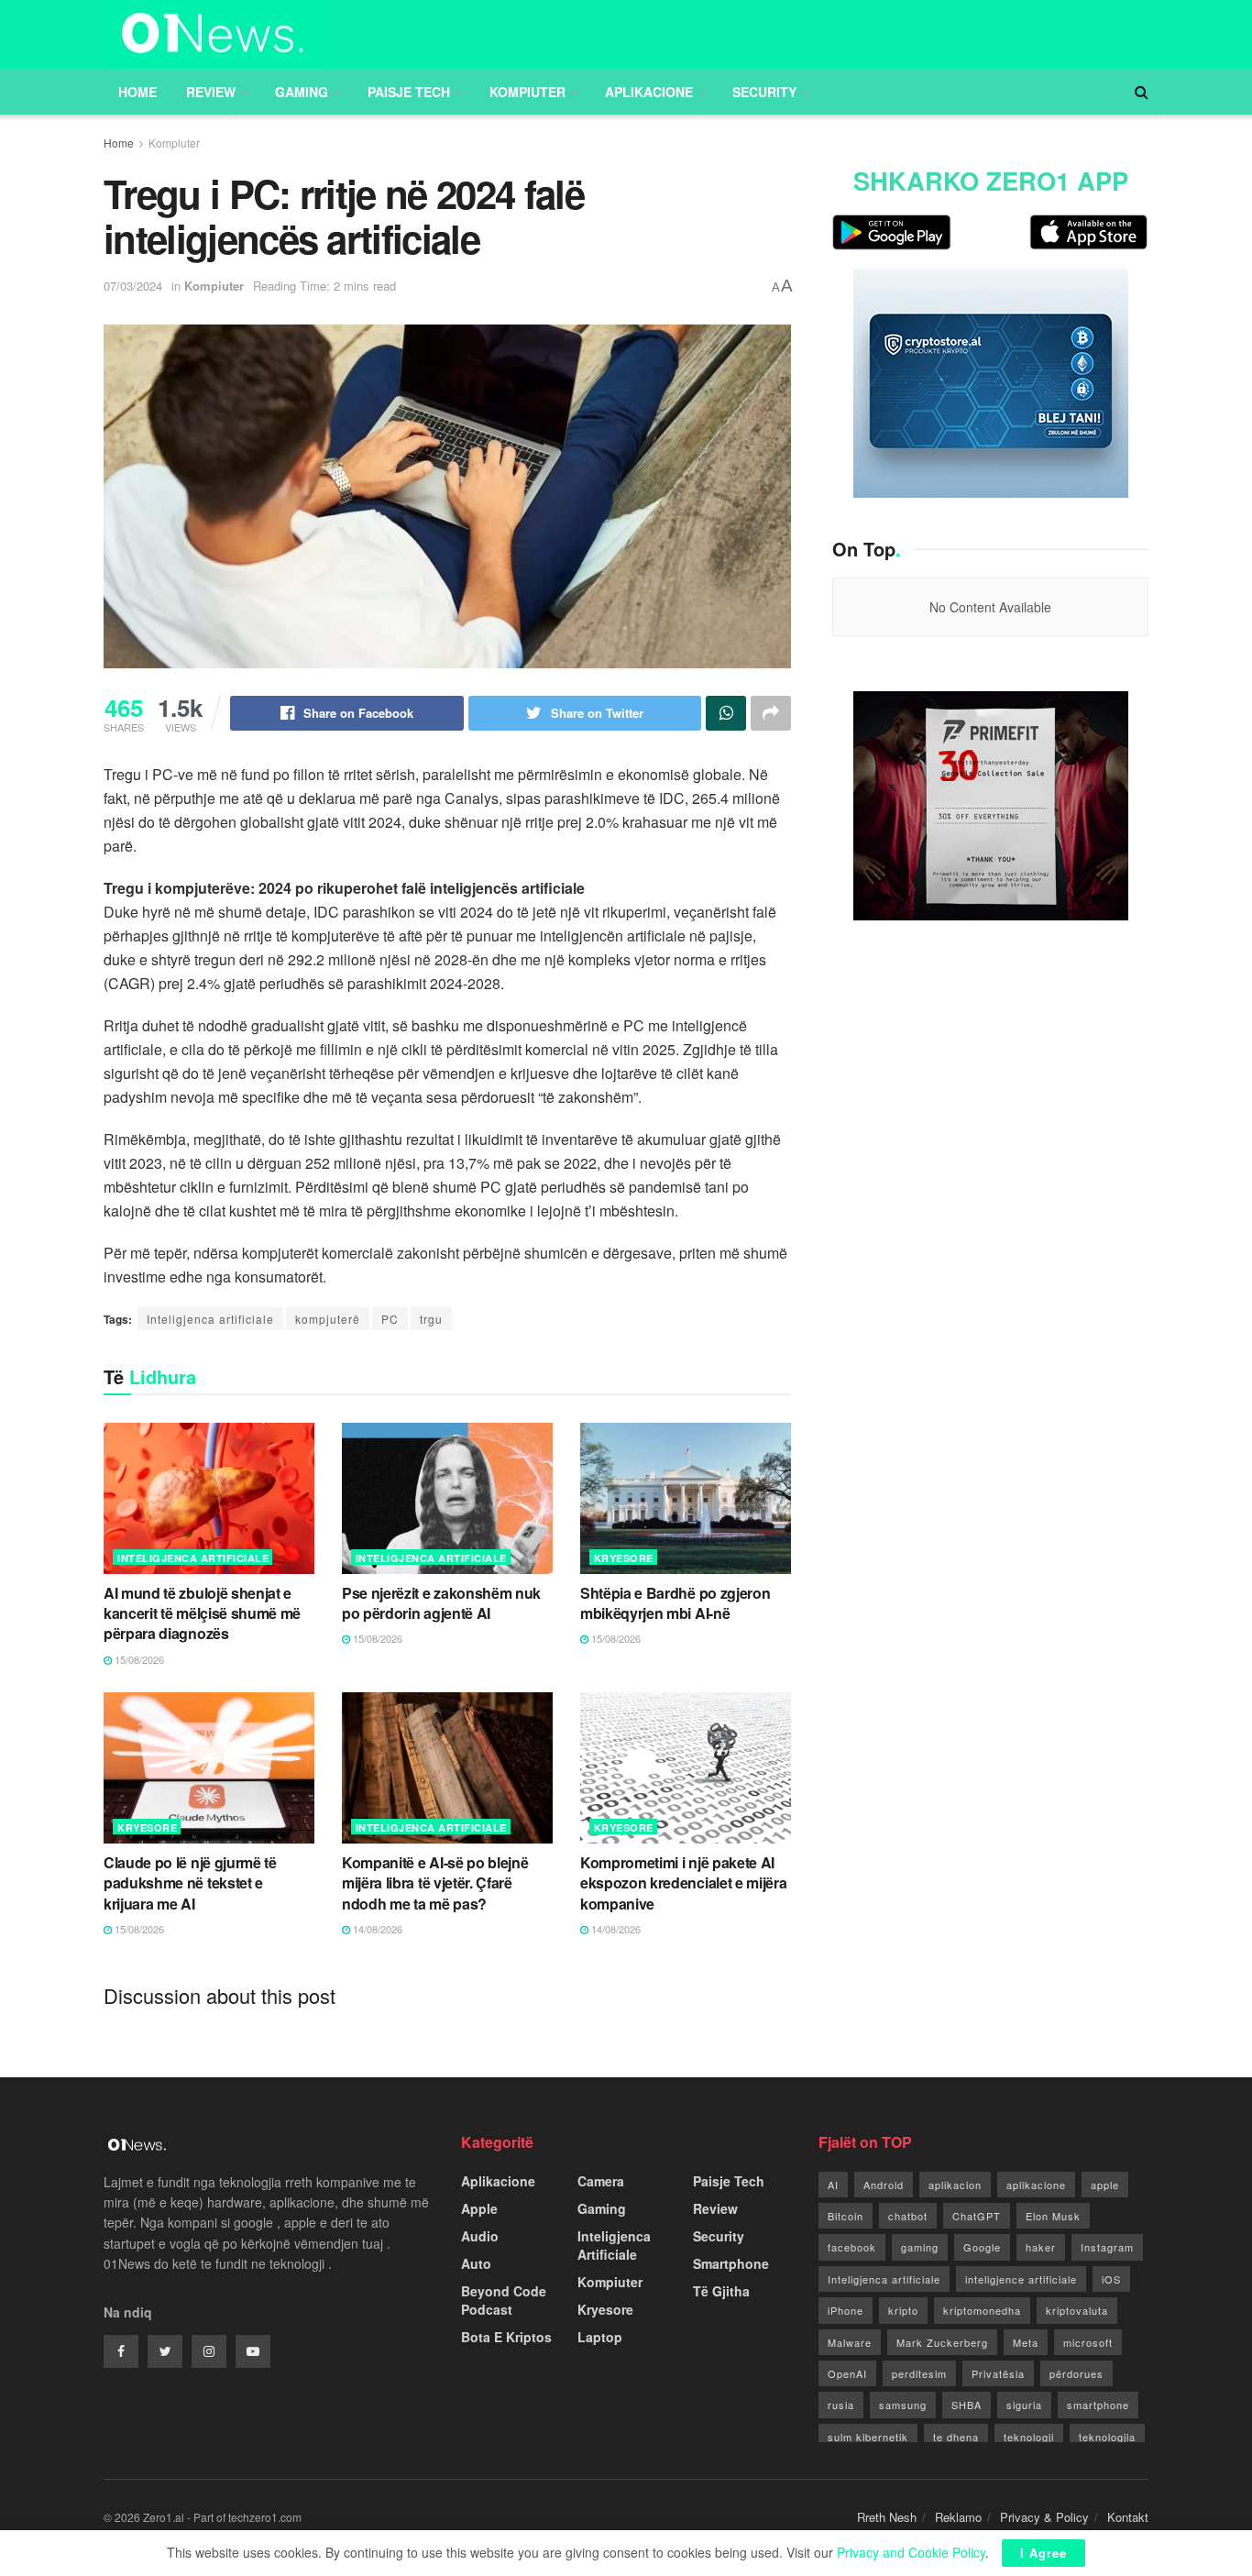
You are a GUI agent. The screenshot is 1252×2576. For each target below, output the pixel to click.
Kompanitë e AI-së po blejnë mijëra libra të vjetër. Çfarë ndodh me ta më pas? (435, 1883)
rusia (841, 2405)
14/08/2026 (376, 1929)
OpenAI (847, 2373)
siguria (1024, 2405)
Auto (476, 2263)
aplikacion (955, 2185)
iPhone (846, 2310)
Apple (479, 2208)
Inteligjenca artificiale (210, 1319)
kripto (903, 2310)
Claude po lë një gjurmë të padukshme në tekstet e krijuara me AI (190, 1883)
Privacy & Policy (1044, 2517)
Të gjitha (721, 2291)
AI (833, 2185)
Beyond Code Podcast (504, 2300)
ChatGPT (977, 2216)
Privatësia (998, 2373)
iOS (1111, 2279)
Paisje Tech (409, 92)
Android (884, 2185)
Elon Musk (1053, 2216)
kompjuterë (328, 1319)
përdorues (1076, 2373)
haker (1041, 2247)
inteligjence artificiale (1021, 2279)
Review (211, 92)
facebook (852, 2247)
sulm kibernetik (868, 2437)
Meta (1026, 2342)
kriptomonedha (982, 2310)
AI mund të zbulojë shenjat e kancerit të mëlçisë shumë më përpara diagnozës (202, 1613)
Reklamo (958, 2517)
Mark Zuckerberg (942, 2342)
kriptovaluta (1077, 2310)
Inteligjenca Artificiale (193, 1558)
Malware (850, 2342)
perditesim (919, 2373)
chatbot (908, 2216)
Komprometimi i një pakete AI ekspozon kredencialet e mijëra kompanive (683, 1883)
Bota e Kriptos (506, 2337)
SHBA (966, 2405)
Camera (601, 2181)
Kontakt (1128, 2517)
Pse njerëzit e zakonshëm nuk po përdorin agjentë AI (441, 1603)
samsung (903, 2405)
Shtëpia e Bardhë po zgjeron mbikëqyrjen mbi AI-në (675, 1603)
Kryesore (624, 1558)
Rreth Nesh (887, 2517)
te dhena (956, 2437)
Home (137, 92)
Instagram (1107, 2247)
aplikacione (1036, 2185)
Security (764, 92)
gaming (920, 2247)
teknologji (1029, 2437)
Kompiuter (527, 92)
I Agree (1043, 2553)
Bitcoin (846, 2216)
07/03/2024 (133, 286)
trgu (431, 1319)
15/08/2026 (138, 1659)
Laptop (600, 2337)
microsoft (1088, 2342)
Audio (480, 2236)
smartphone (1098, 2405)
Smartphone (731, 2263)
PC (390, 1319)
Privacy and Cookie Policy (911, 2552)
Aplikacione (649, 92)
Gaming (302, 92)
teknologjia (1107, 2437)
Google (982, 2247)
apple (1105, 2185)
